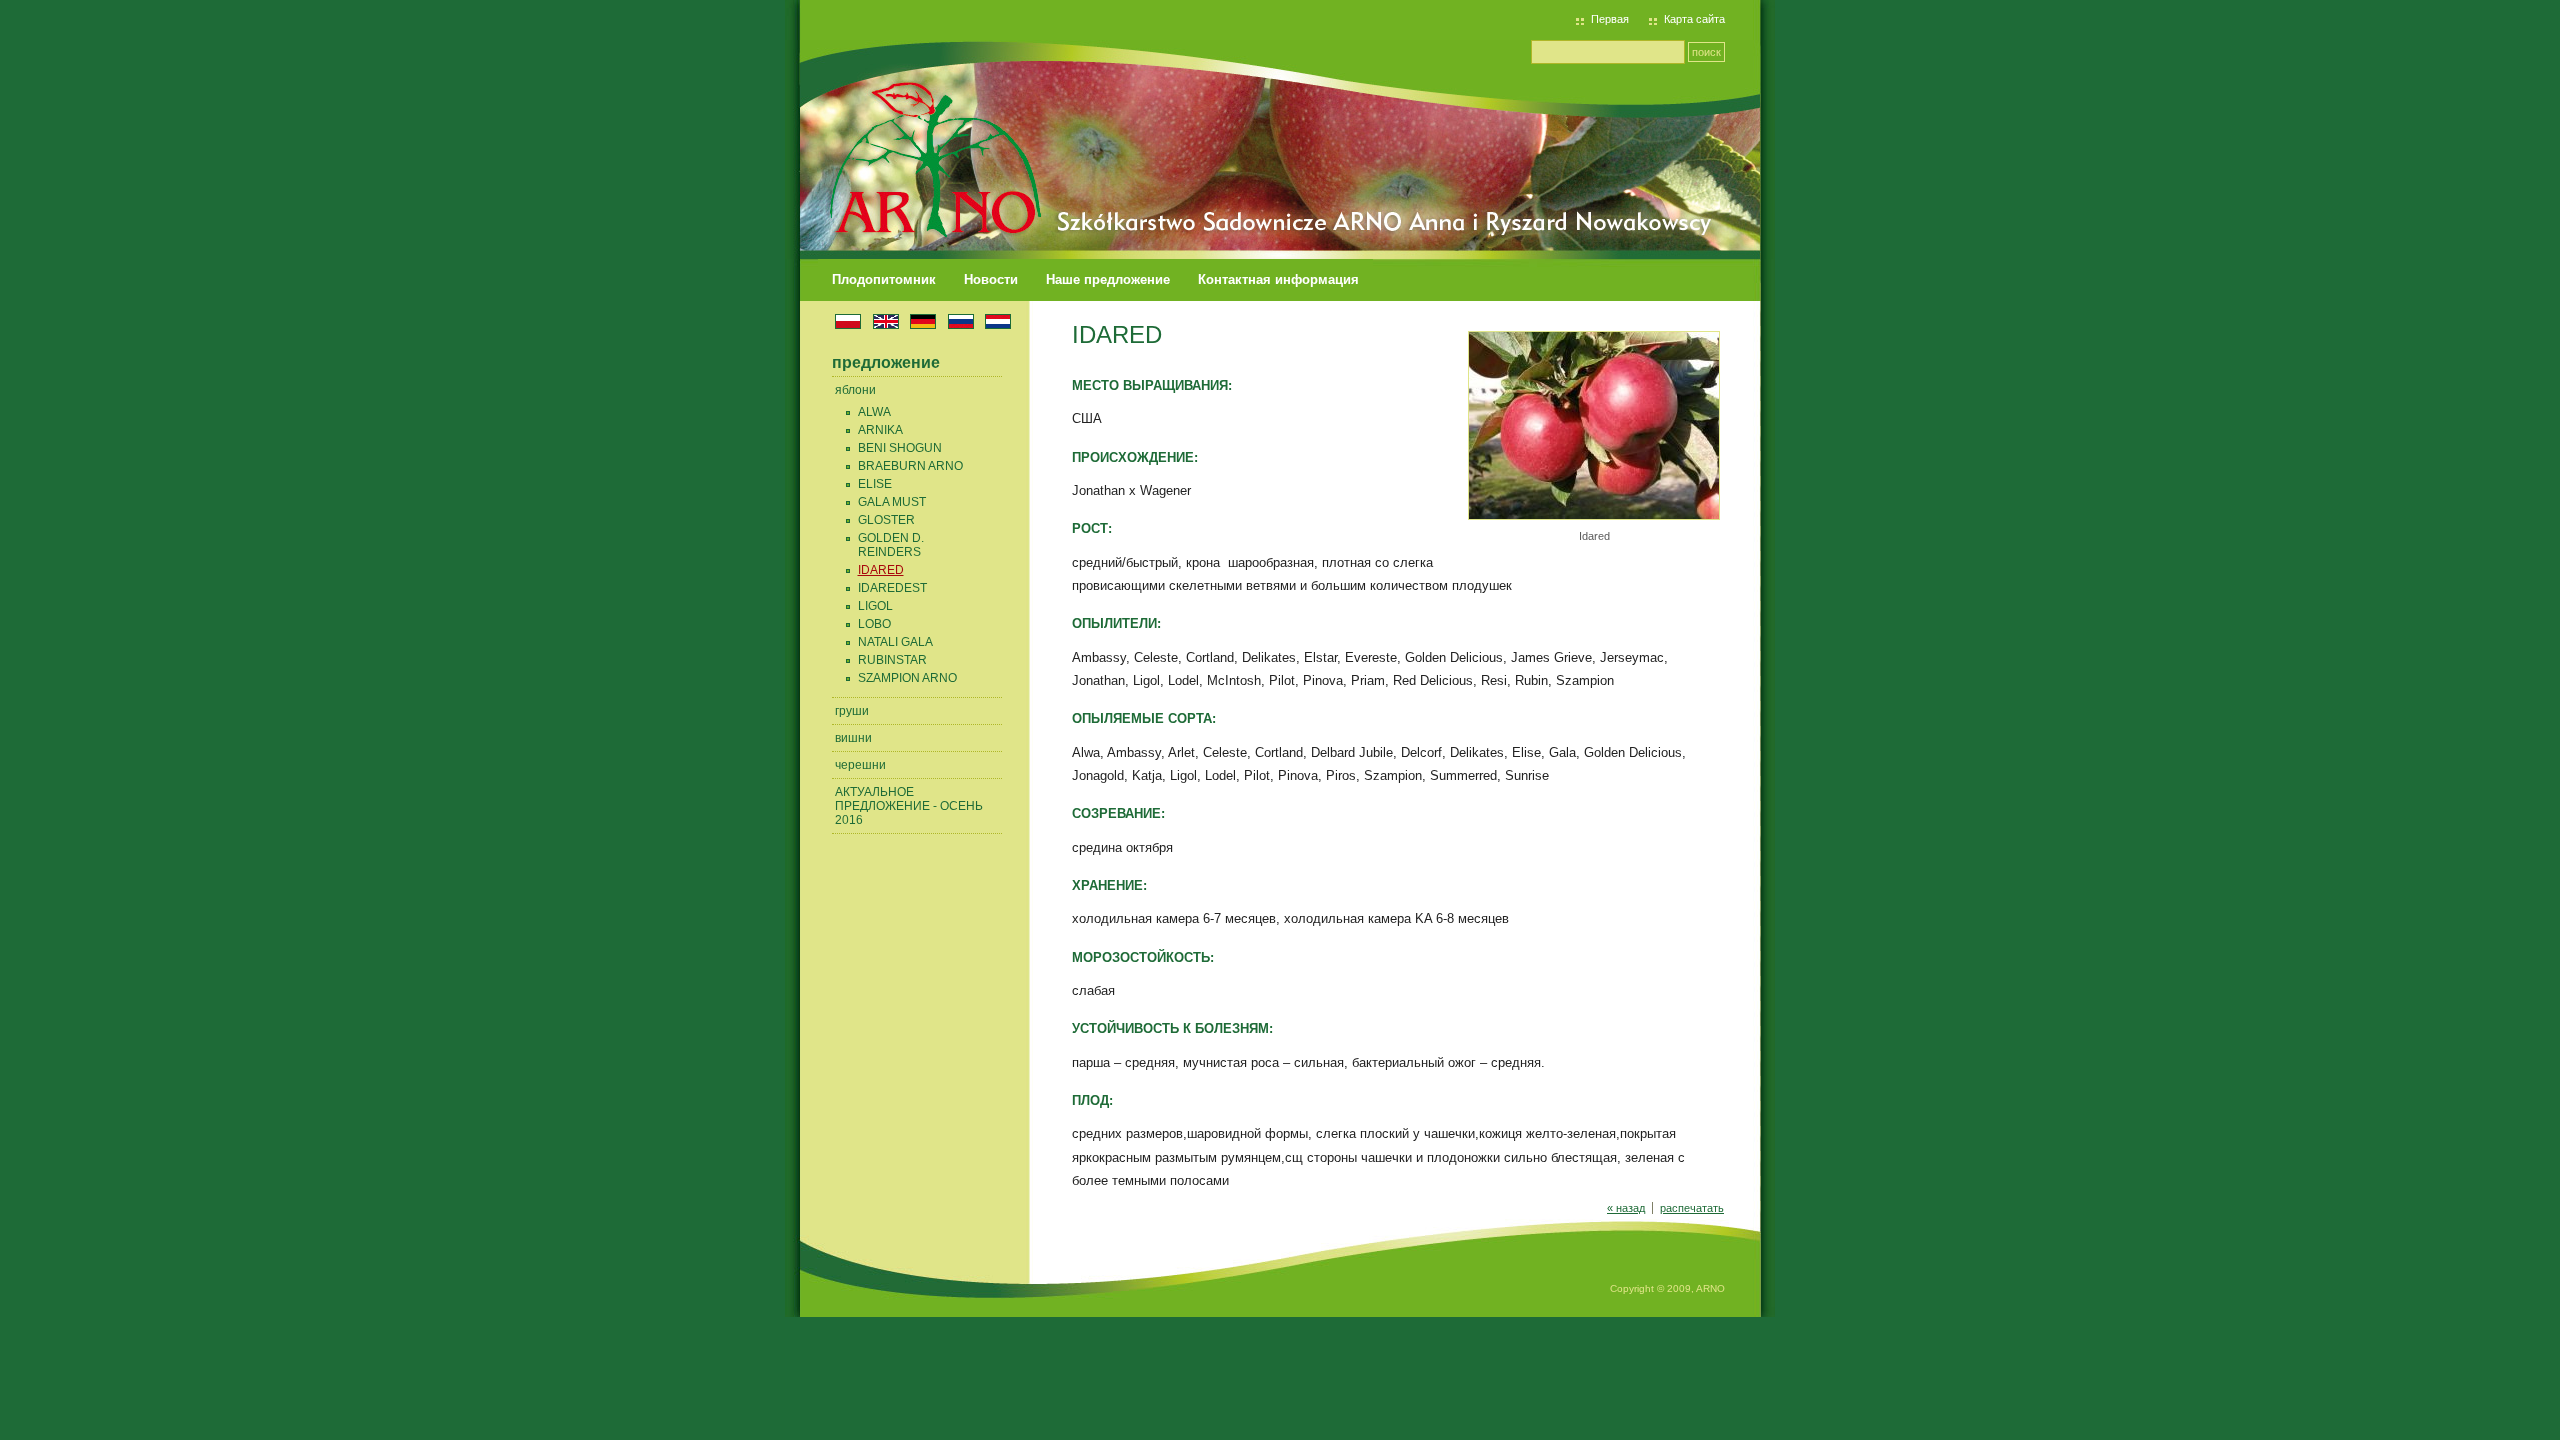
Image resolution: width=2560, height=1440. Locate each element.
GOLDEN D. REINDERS (891, 545)
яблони (855, 390)
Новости (991, 279)
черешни (860, 765)
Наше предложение (1108, 279)
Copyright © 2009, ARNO (1667, 1288)
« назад (1626, 1208)
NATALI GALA (895, 642)
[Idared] (1594, 516)
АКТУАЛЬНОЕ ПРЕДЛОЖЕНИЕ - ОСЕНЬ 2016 (909, 806)
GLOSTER (886, 520)
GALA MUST (892, 502)
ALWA (874, 412)
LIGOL (875, 606)
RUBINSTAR (892, 660)
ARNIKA (880, 430)
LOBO (874, 624)
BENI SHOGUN (900, 448)
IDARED (881, 570)
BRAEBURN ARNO (910, 466)
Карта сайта (1694, 19)
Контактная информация (1278, 279)
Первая (1610, 19)
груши (852, 711)
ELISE (875, 484)
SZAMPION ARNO (907, 678)
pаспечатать (1692, 1208)
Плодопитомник (884, 279)
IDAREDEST (892, 588)
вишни (853, 738)
